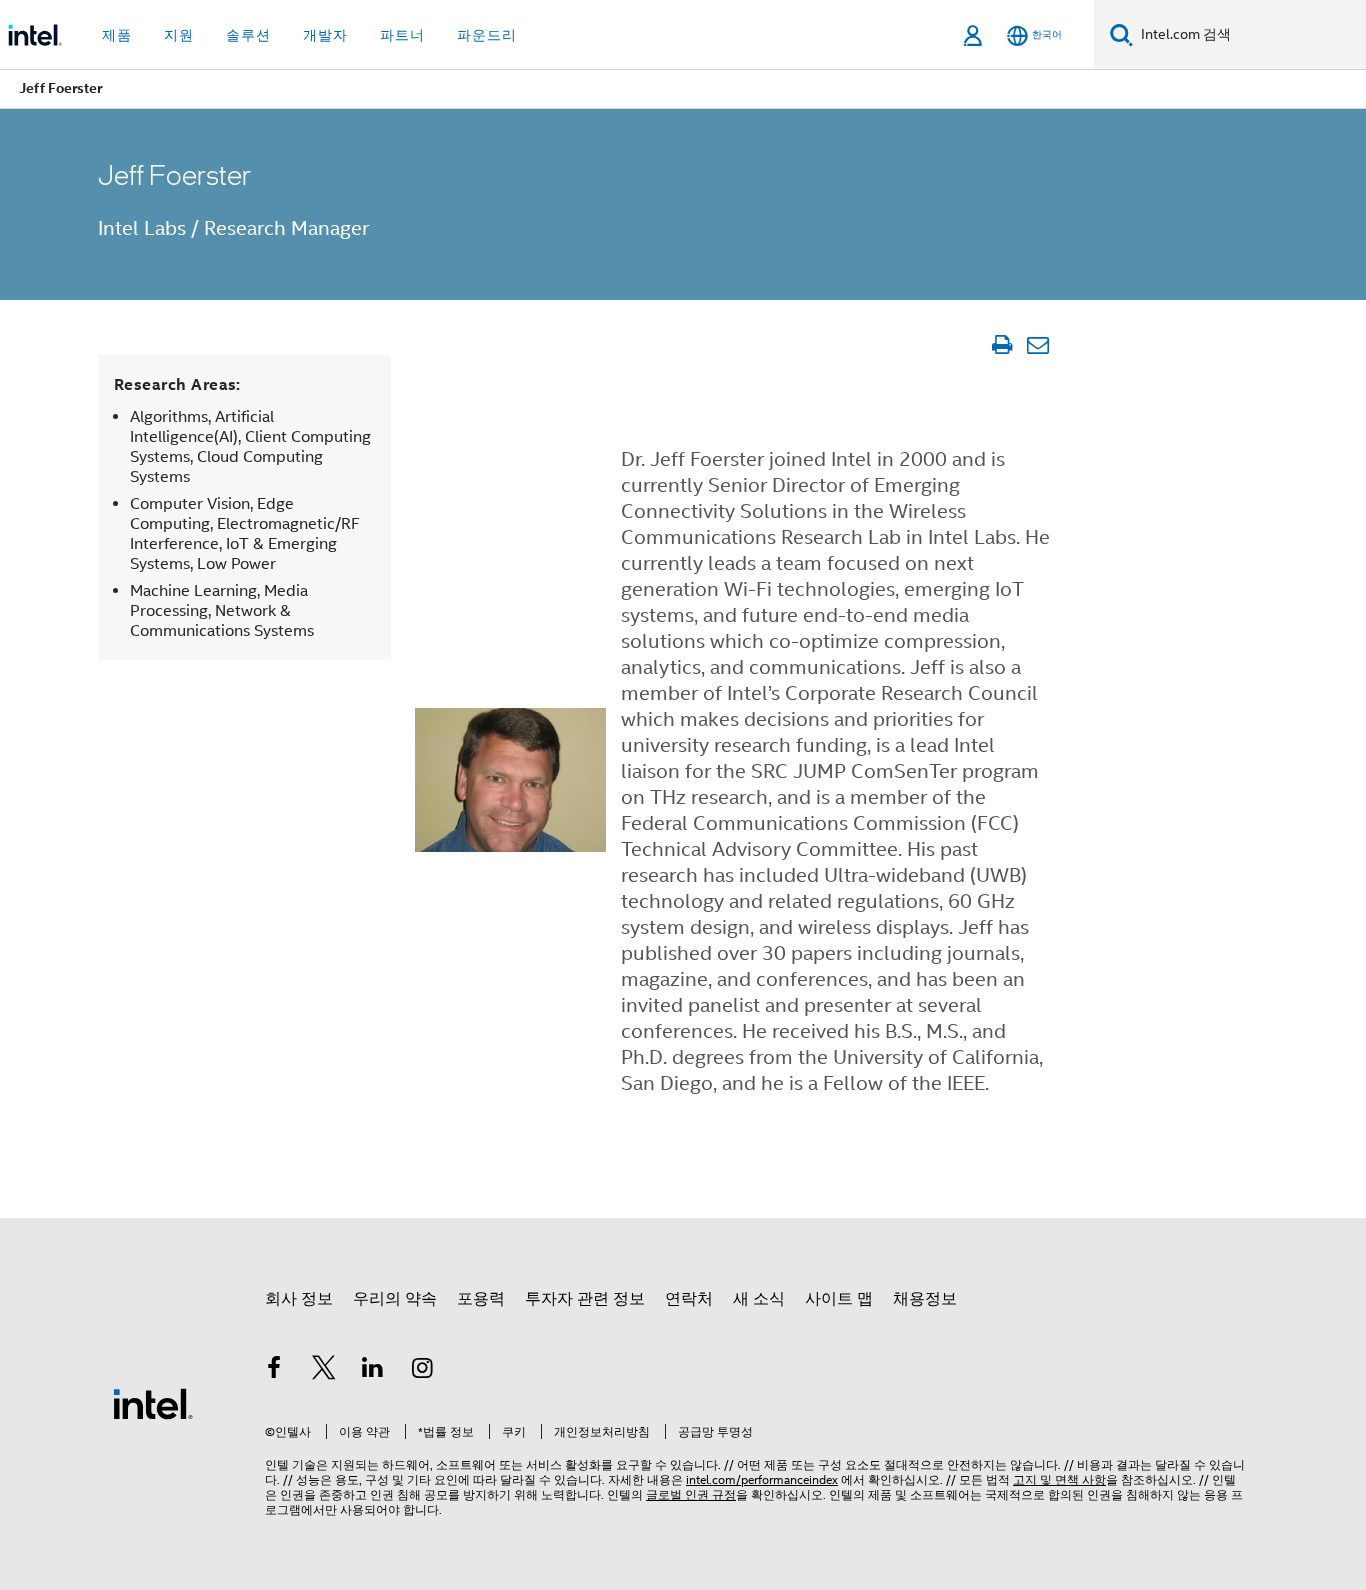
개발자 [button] (325, 35)
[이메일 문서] (1037, 345)
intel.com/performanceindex (762, 1479)
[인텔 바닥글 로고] (153, 1403)
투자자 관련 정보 (585, 1299)
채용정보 (925, 1299)
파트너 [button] (402, 35)
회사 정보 (299, 1299)
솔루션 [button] (248, 35)
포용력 (481, 1299)
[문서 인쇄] (1001, 345)
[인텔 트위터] (324, 1371)
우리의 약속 (395, 1299)
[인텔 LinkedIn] (373, 1371)
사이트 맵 (839, 1299)
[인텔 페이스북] (274, 1371)
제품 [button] (117, 35)
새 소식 (759, 1299)
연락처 (689, 1299)
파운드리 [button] (487, 35)
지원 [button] (179, 35)
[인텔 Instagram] (423, 1371)
